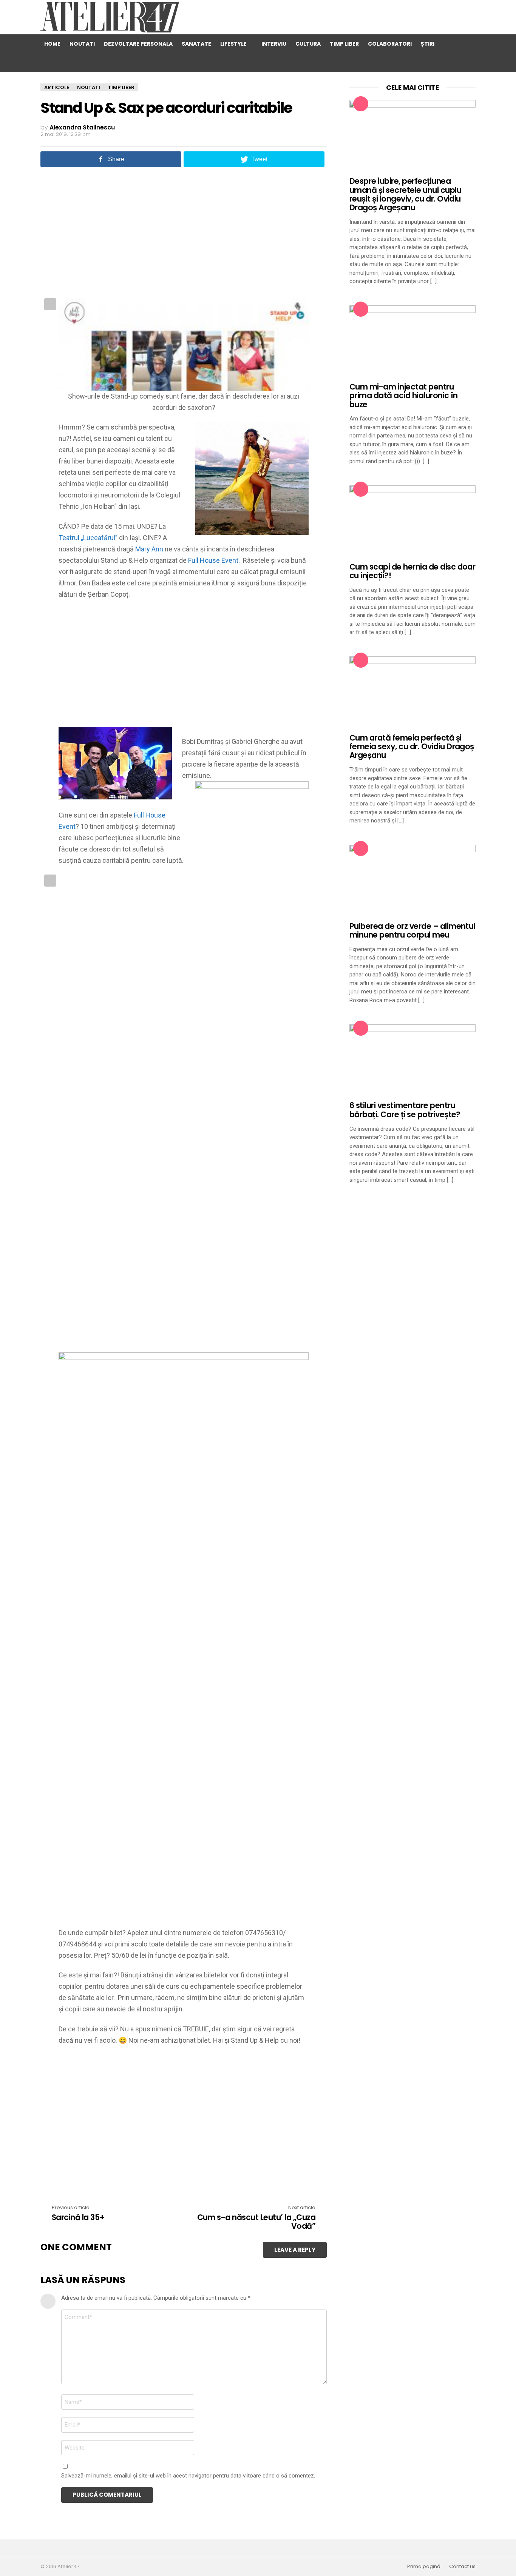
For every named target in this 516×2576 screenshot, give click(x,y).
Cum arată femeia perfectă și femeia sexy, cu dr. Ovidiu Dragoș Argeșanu (412, 747)
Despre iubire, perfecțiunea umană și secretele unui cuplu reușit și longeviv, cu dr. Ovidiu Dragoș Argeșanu (405, 194)
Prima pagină (424, 2567)
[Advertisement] (184, 232)
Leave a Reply (295, 2250)
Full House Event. (215, 560)
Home (52, 44)
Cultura (308, 44)
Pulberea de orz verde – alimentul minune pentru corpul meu (412, 930)
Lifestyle (233, 44)
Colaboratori (390, 44)
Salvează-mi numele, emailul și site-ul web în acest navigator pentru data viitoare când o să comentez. (188, 2476)
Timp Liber (344, 44)
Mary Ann (149, 549)
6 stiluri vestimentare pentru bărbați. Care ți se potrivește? (405, 1110)
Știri (428, 44)
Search (451, 44)
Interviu (274, 44)
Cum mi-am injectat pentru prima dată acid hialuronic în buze (403, 396)
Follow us (466, 63)
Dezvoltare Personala (138, 44)
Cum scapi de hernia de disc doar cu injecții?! (412, 571)
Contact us (462, 2567)
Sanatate (196, 44)
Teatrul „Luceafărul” (88, 538)
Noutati (82, 44)
